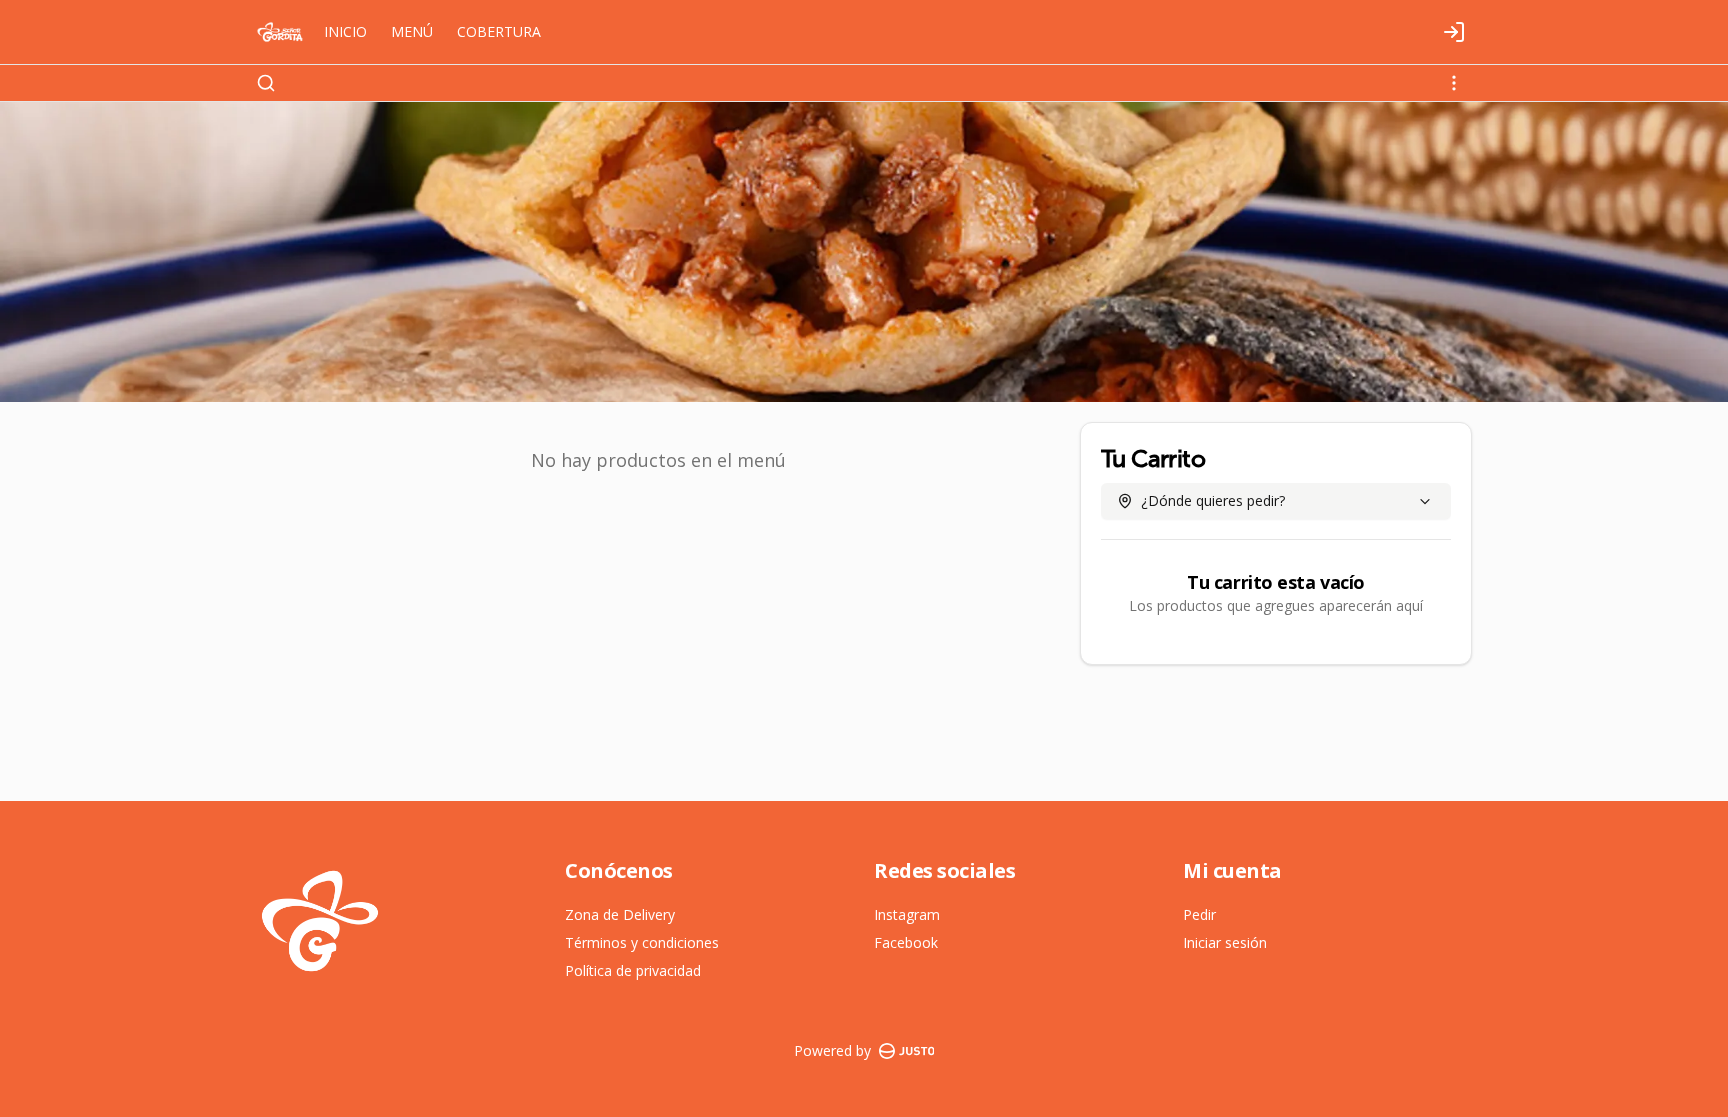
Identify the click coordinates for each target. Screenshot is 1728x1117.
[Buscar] (266, 83)
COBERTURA (499, 31)
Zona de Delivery (620, 914)
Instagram (907, 914)
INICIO (345, 31)
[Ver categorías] (1454, 83)
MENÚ (412, 31)
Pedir (1199, 914)
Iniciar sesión (1225, 942)
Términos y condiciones (642, 942)
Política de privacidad (633, 970)
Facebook (906, 942)
